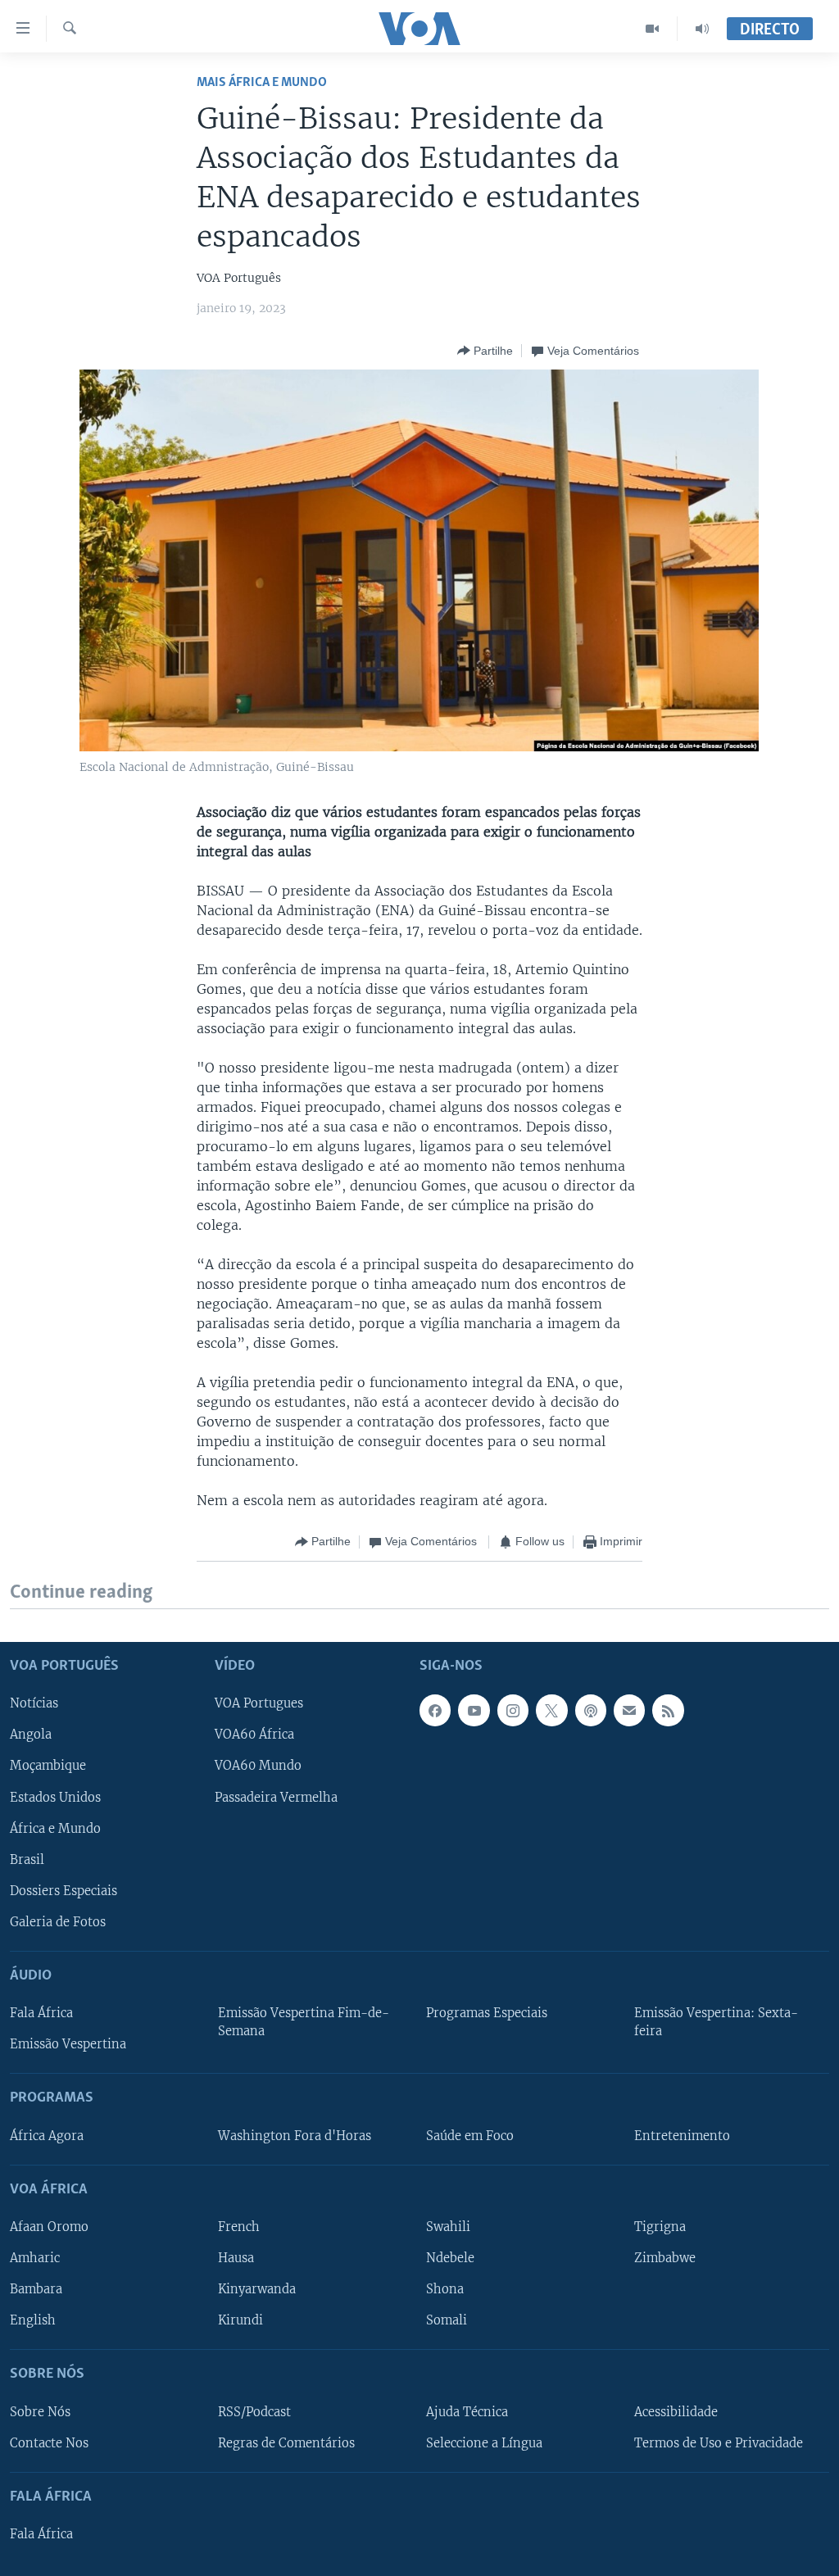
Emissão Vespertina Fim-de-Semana (304, 2022)
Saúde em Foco (470, 2135)
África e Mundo (55, 1828)
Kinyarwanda (257, 2289)
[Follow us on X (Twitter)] (551, 1710)
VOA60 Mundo (258, 1766)
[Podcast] (591, 1710)
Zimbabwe (665, 2258)
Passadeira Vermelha (276, 1797)
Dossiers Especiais (63, 1890)
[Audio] (702, 29)
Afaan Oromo (49, 2227)
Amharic (35, 2258)
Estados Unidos (55, 1797)
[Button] (485, 351)
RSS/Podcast (254, 2411)
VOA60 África (254, 1735)
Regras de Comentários (286, 2442)
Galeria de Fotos (58, 1922)
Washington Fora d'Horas (295, 2135)
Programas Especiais (487, 2013)
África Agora (47, 2135)
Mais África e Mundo (262, 82)
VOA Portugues (259, 1703)
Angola (31, 1735)
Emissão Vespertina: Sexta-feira (716, 2022)
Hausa (236, 2258)
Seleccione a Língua (484, 2442)
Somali (447, 2320)
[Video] (653, 29)
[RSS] (668, 1710)
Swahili (448, 2227)
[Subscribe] (629, 1710)
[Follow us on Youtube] (474, 1710)
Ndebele (450, 2258)
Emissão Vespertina (68, 2044)
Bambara (36, 2289)
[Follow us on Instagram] (513, 1710)
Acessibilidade (676, 2411)
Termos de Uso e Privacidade (719, 2442)
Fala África (41, 2013)
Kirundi (240, 2320)
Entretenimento (682, 2135)
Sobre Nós (40, 2411)
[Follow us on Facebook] (435, 1710)
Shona (445, 2289)
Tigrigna (660, 2227)
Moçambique (48, 1766)
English (33, 2320)
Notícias (34, 1703)
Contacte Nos (49, 2442)
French (239, 2227)
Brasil (27, 1859)
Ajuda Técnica (467, 2411)
